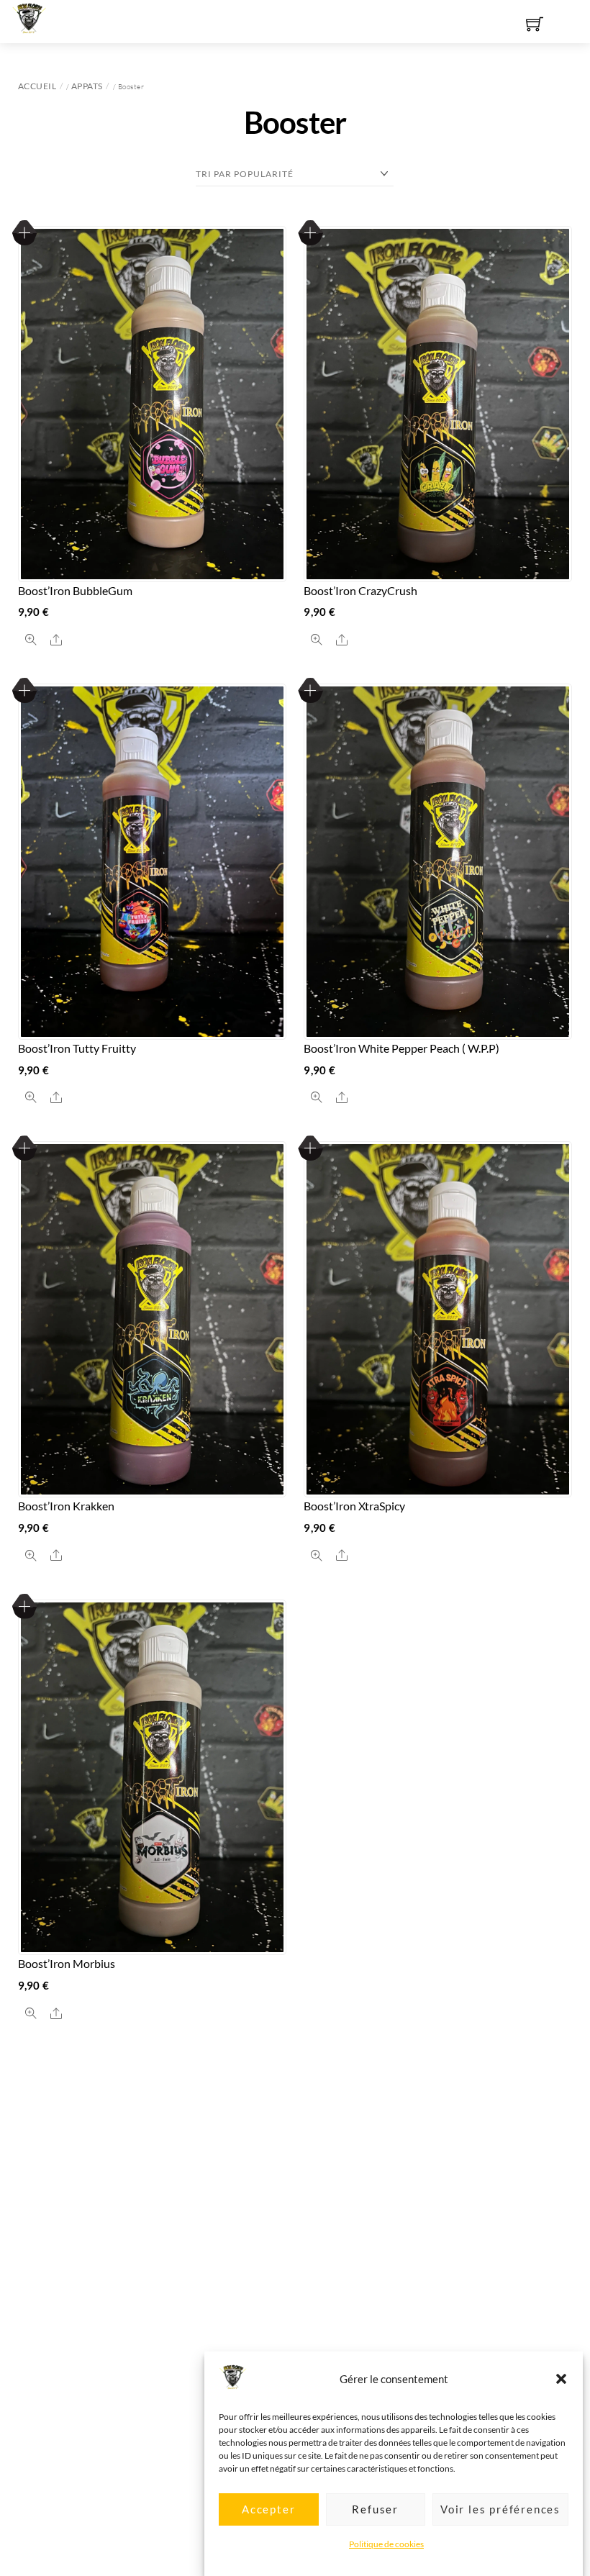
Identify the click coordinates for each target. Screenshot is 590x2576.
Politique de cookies (386, 2544)
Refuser (375, 2509)
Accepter (268, 2509)
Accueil (37, 86)
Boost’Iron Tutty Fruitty (77, 1048)
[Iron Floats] (29, 16)
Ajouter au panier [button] (25, 233)
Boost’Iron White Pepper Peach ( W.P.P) (401, 1048)
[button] (561, 2379)
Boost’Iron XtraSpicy (354, 1506)
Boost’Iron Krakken (66, 1506)
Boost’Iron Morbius (67, 1963)
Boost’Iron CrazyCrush (360, 590)
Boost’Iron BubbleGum (75, 590)
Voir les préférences (500, 2509)
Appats (87, 86)
